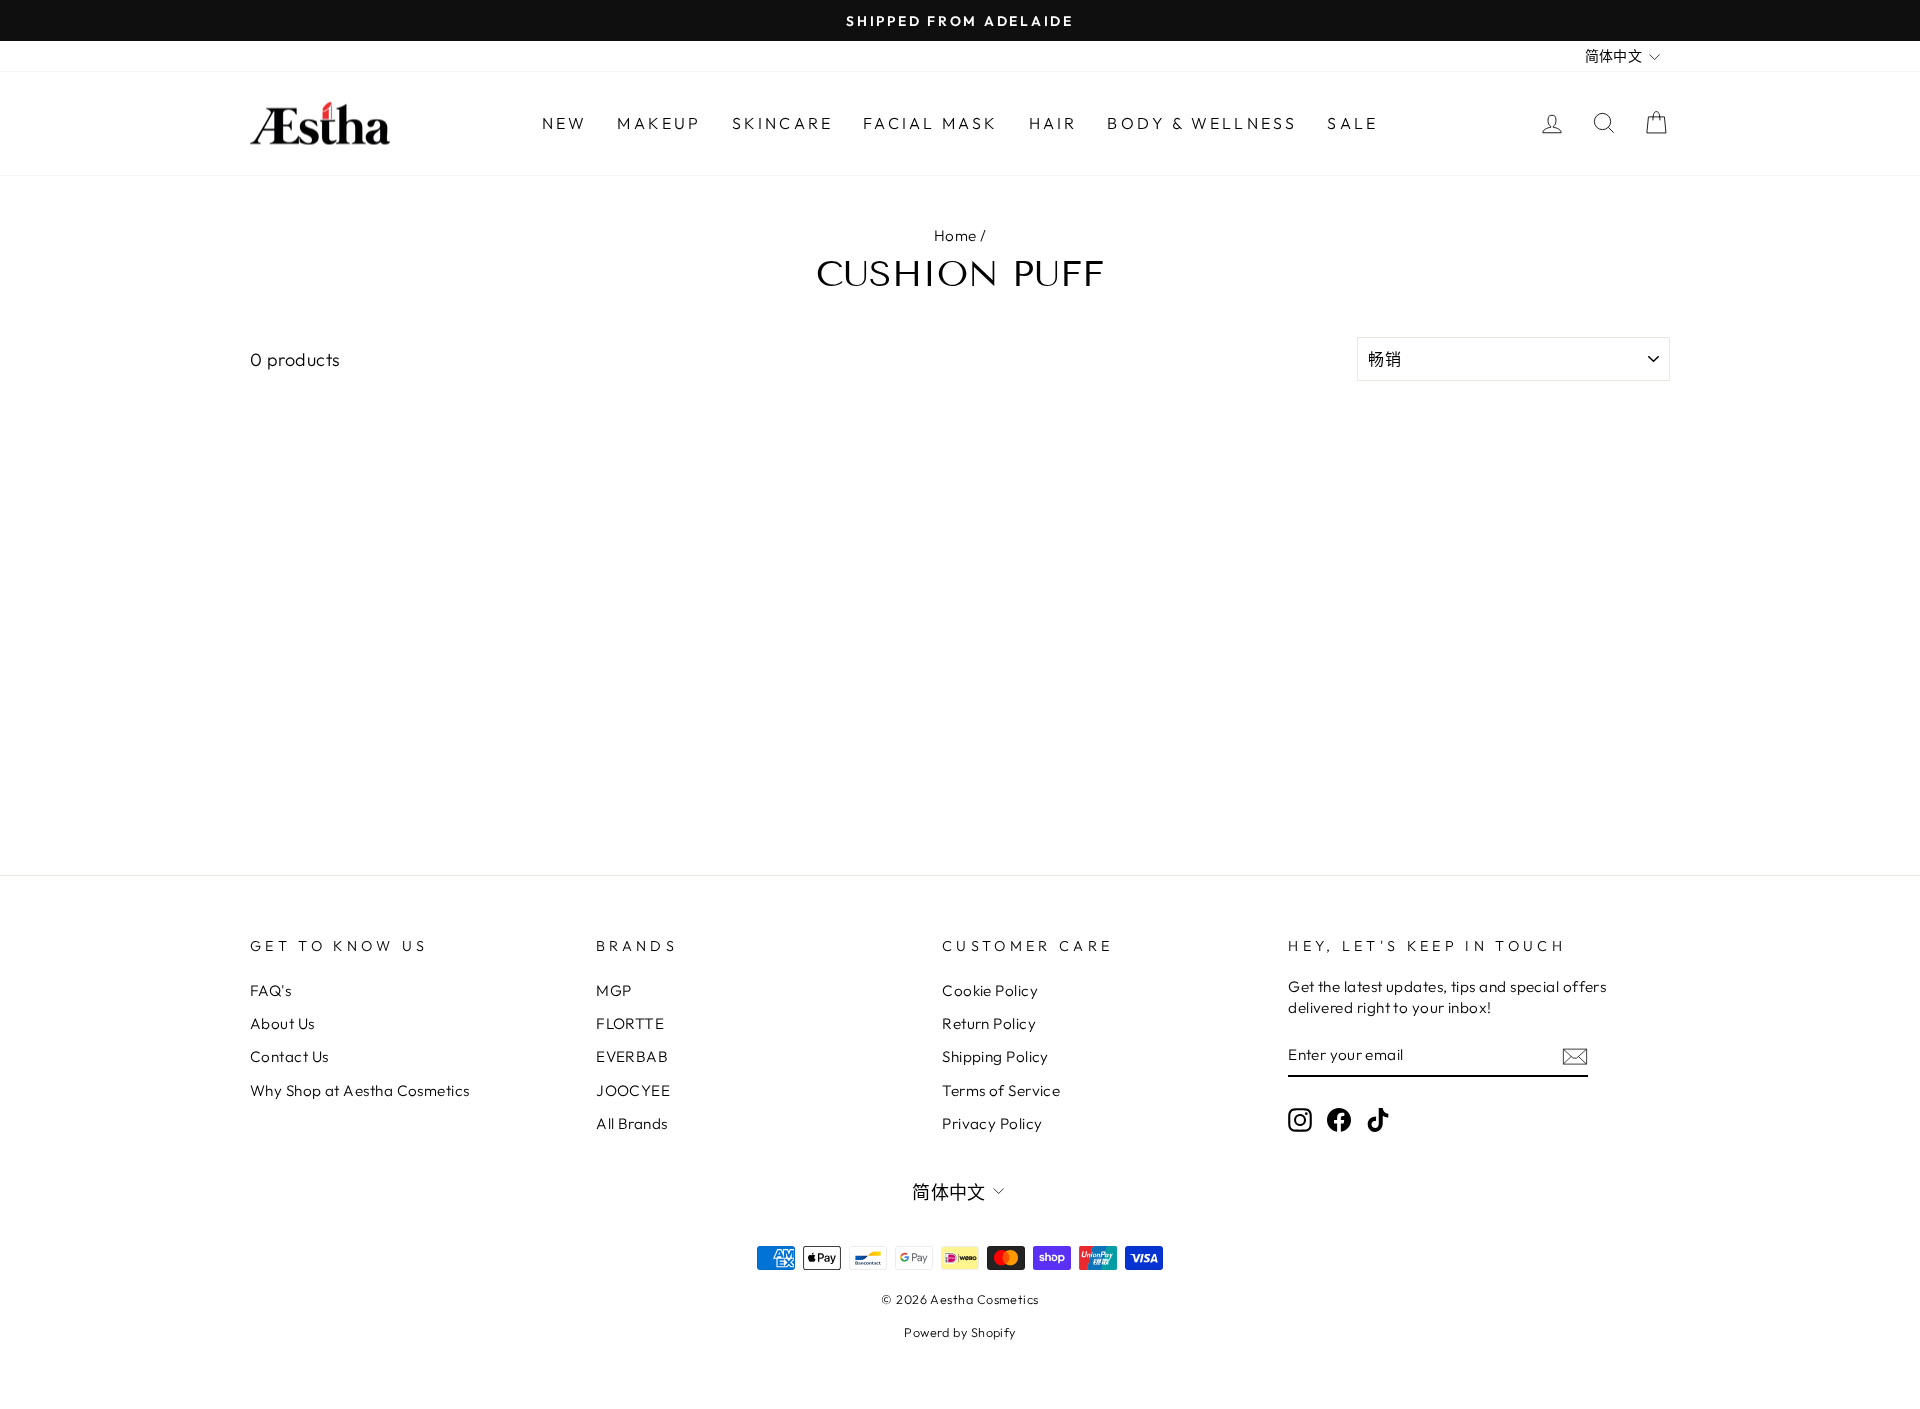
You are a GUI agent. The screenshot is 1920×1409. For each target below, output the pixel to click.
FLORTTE (630, 1023)
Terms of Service (1001, 1090)
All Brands (632, 1123)
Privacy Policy (992, 1123)
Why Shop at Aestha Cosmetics (360, 1090)
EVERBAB (632, 1056)
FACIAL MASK (930, 123)
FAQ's (270, 990)
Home (955, 235)
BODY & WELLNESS (1202, 123)
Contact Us (289, 1056)
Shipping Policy (995, 1056)
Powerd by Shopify (960, 1332)
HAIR (1053, 123)
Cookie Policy (990, 990)
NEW (565, 123)
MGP (613, 990)
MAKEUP (659, 123)
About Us (282, 1023)
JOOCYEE (633, 1090)
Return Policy (989, 1023)
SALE (1352, 123)
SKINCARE (783, 123)
